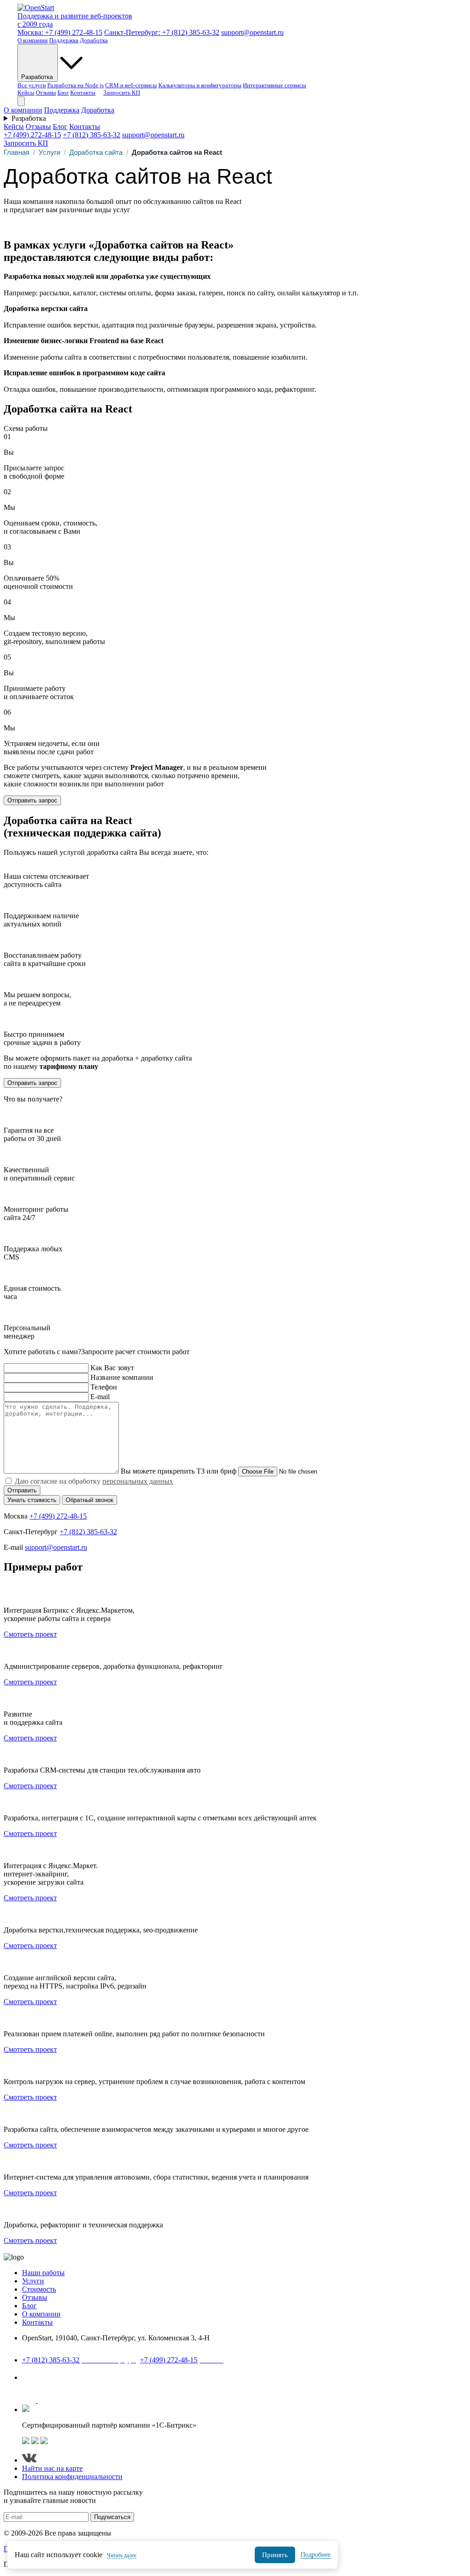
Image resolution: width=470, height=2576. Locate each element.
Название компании (122, 1377)
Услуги (49, 152)
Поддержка (64, 40)
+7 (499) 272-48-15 (32, 135)
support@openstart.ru (252, 32)
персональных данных (138, 1481)
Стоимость (39, 2289)
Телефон (104, 1387)
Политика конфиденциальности (72, 2477)
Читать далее (122, 2555)
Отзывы (46, 93)
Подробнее (316, 2555)
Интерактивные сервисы (274, 85)
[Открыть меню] (21, 101)
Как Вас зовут (112, 1368)
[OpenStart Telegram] (45, 2400)
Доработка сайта (96, 152)
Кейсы (26, 93)
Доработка (94, 40)
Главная (17, 152)
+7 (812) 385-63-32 (92, 135)
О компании (33, 40)
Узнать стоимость (32, 1500)
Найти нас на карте (52, 2348)
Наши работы (43, 2273)
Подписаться (112, 2517)
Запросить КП (122, 93)
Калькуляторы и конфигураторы (200, 85)
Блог (63, 93)
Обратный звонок (90, 1500)
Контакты (83, 93)
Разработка (38, 77)
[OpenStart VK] (30, 2400)
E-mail (100, 1397)
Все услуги (32, 85)
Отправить (22, 1490)
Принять (275, 2555)
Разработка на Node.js (76, 85)
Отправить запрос (32, 800)
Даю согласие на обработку (94, 1481)
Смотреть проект (30, 1634)
